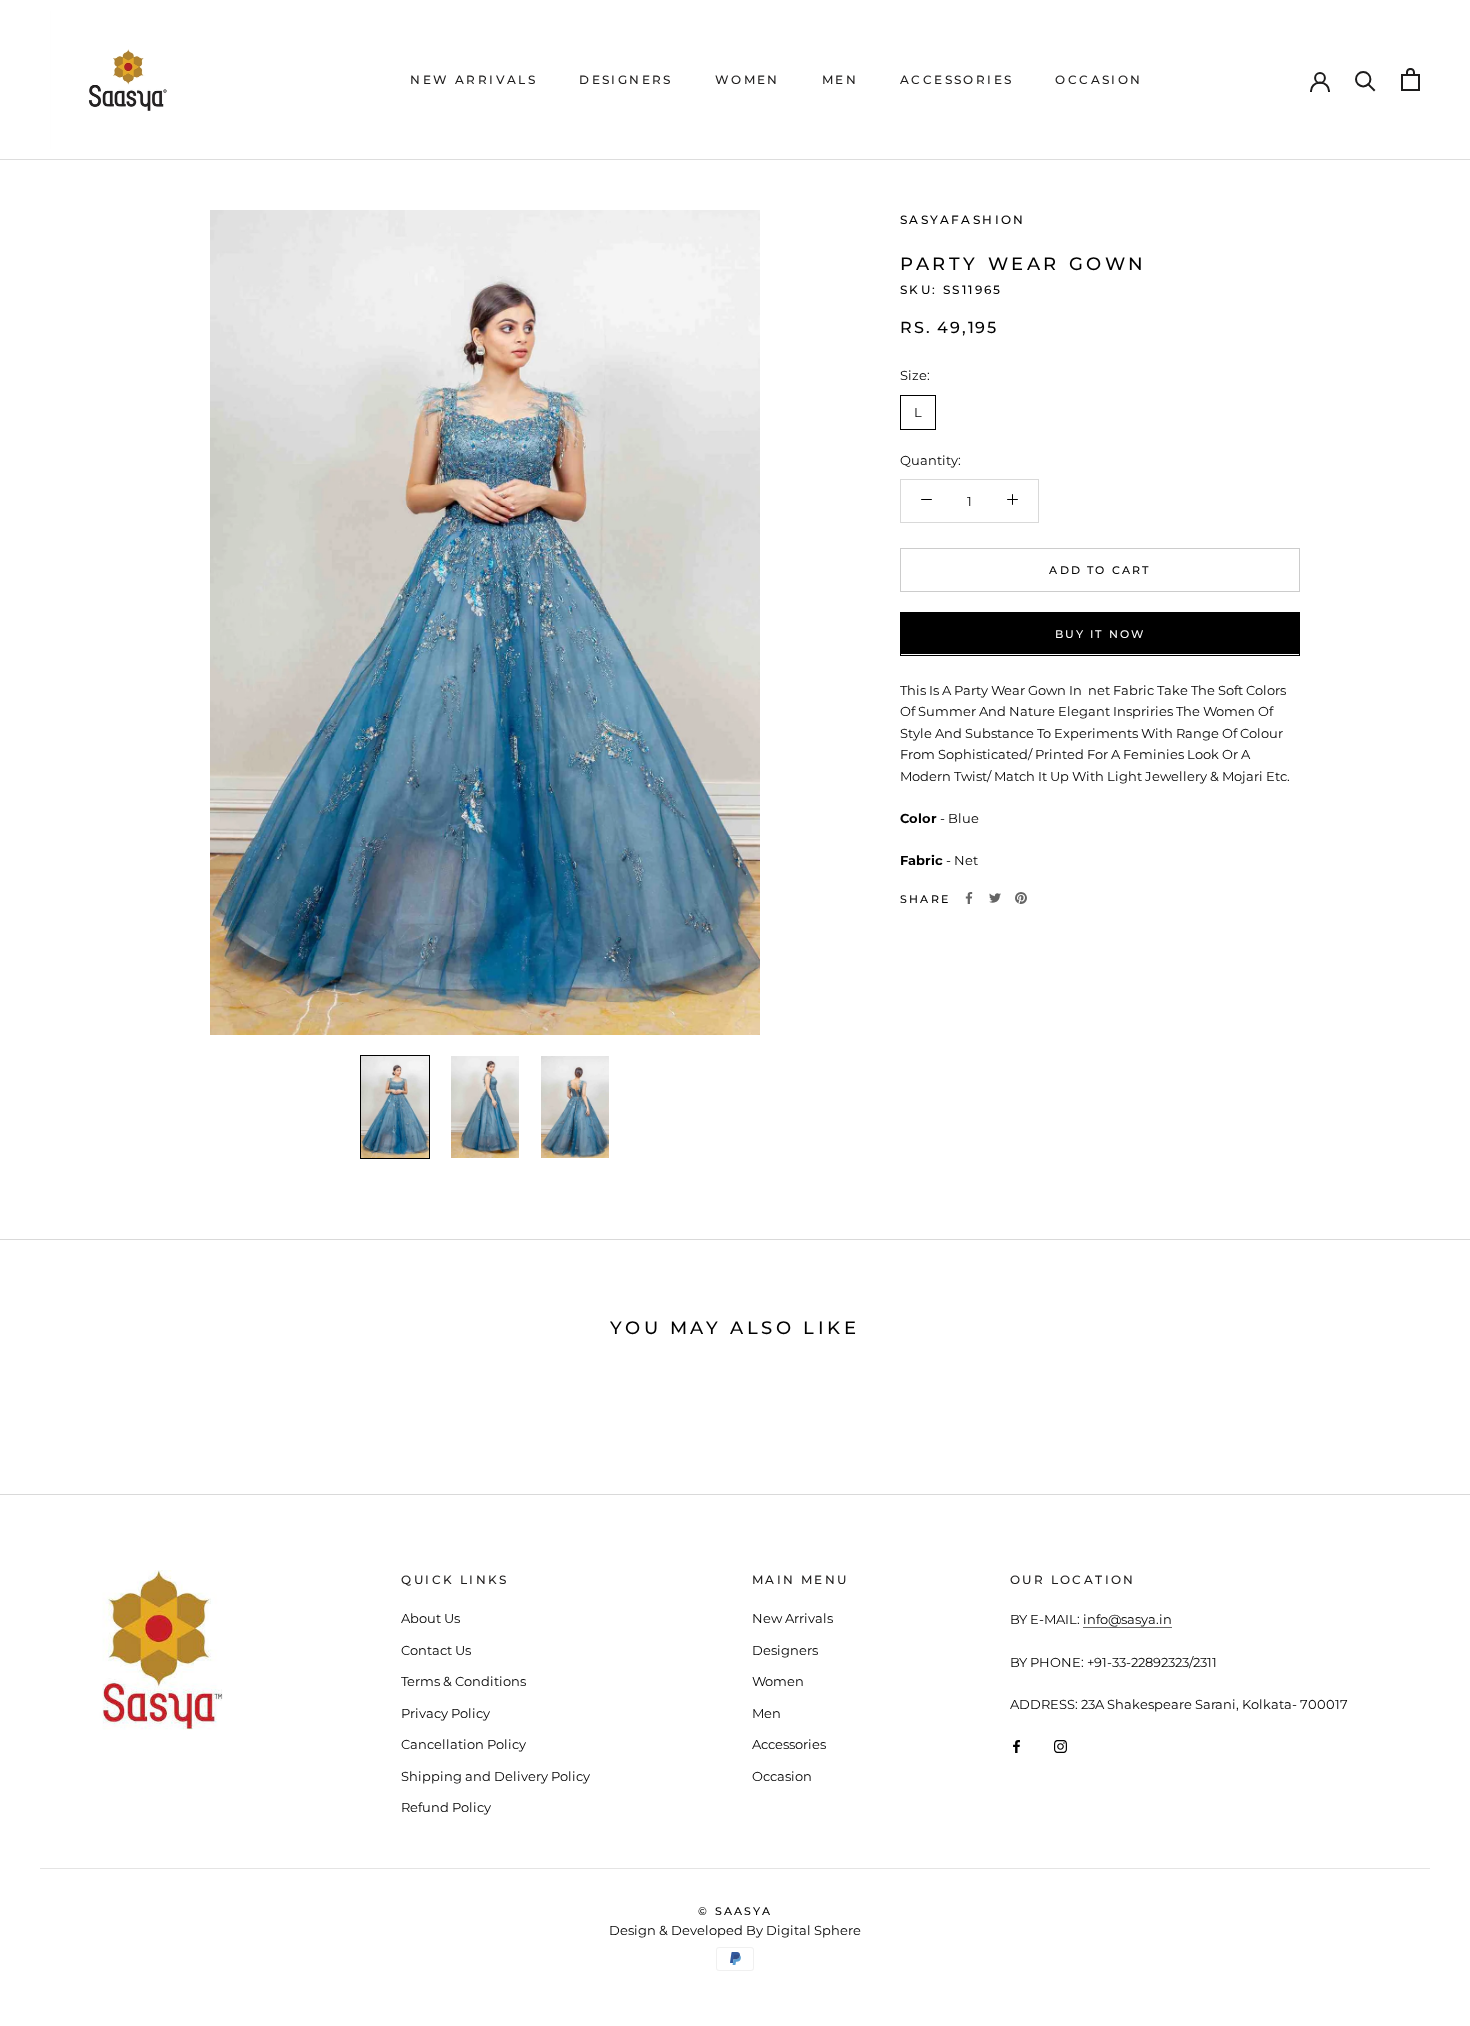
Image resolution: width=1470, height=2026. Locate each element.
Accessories (956, 79)
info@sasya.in (1127, 1619)
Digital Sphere (813, 1930)
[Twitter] (995, 898)
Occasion (1098, 79)
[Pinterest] (1021, 898)
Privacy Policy (445, 1713)
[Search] (1365, 79)
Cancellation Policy (463, 1744)
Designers (626, 79)
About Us (430, 1618)
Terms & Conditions (463, 1681)
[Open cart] (1410, 79)
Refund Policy (446, 1807)
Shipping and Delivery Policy (495, 1776)
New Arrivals (473, 79)
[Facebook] (969, 898)
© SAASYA (735, 1911)
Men (840, 79)
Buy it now (1100, 633)
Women (747, 79)
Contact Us (436, 1650)
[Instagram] (1060, 1745)
